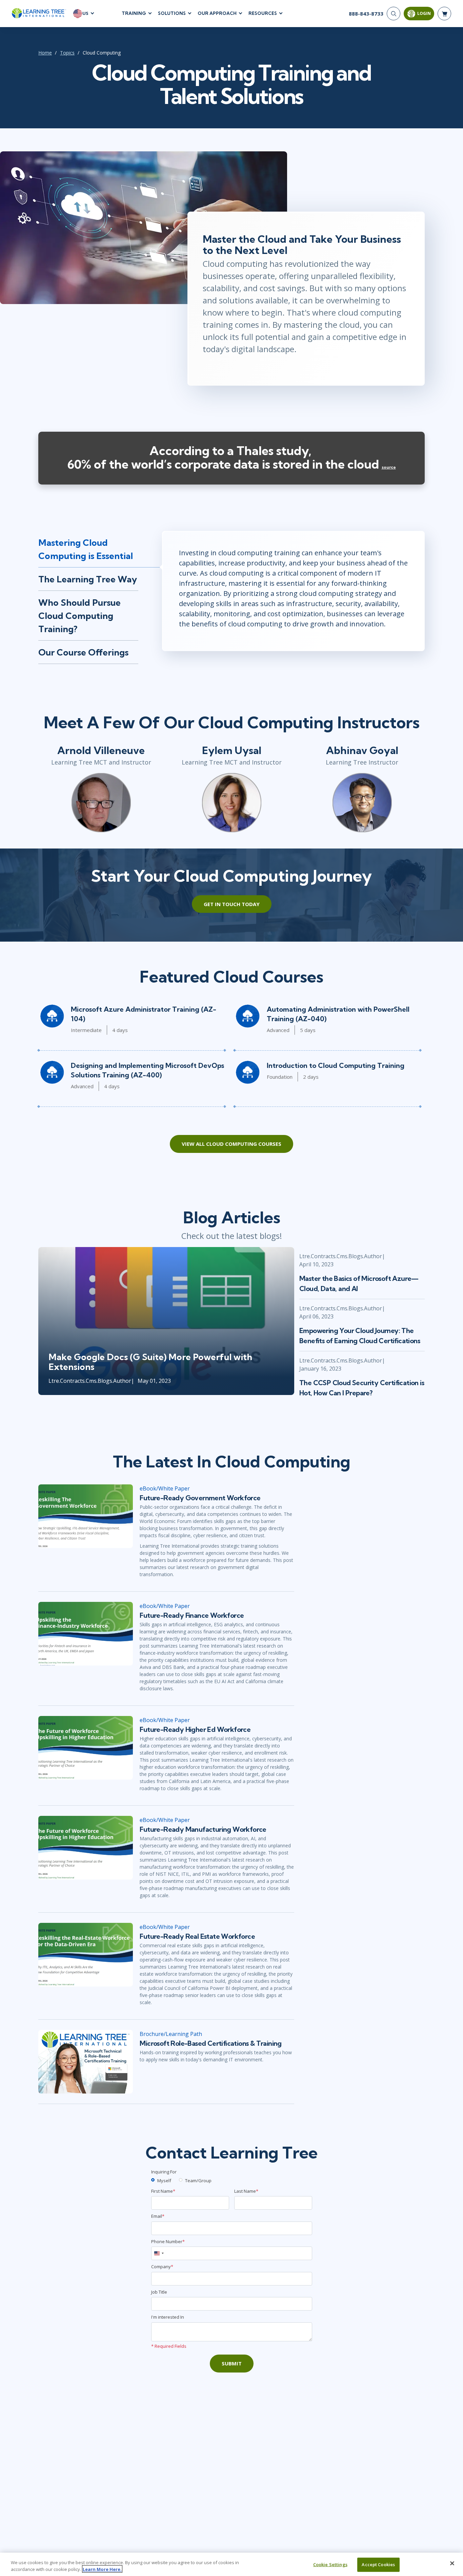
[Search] (394, 14)
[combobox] (159, 2253)
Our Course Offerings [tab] (83, 652)
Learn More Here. (102, 2569)
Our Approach (217, 13)
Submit (232, 2363)
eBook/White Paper (165, 1488)
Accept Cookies (378, 2564)
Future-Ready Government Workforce (200, 1498)
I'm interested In (168, 2317)
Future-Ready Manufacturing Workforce (203, 1829)
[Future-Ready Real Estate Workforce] (86, 1955)
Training (134, 13)
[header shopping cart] (444, 14)
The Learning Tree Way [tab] (88, 579)
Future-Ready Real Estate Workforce (197, 1936)
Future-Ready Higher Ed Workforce (195, 1730)
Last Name (246, 2191)
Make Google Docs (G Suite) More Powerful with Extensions (150, 1362)
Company (162, 2267)
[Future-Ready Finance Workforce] (86, 1634)
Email (158, 2216)
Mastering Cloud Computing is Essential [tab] (86, 549)
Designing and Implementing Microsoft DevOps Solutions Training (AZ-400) (147, 1070)
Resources (263, 13)
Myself (164, 2181)
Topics (67, 53)
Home (45, 53)
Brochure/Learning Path (171, 2034)
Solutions (172, 13)
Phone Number (168, 2241)
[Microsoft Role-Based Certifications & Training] (86, 2062)
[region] (231, 2564)
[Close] (452, 2563)
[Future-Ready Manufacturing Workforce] (86, 1848)
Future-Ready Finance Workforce (192, 1615)
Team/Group (198, 2181)
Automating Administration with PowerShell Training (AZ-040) (338, 1014)
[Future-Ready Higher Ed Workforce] (86, 1748)
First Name (163, 2191)
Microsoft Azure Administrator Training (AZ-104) (144, 1014)
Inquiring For (164, 2172)
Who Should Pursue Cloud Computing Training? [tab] (79, 616)
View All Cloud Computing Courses (231, 1144)
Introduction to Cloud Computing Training (336, 1065)
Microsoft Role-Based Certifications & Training (210, 2043)
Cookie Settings (330, 2564)
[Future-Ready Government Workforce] (86, 1516)
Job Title (159, 2292)
